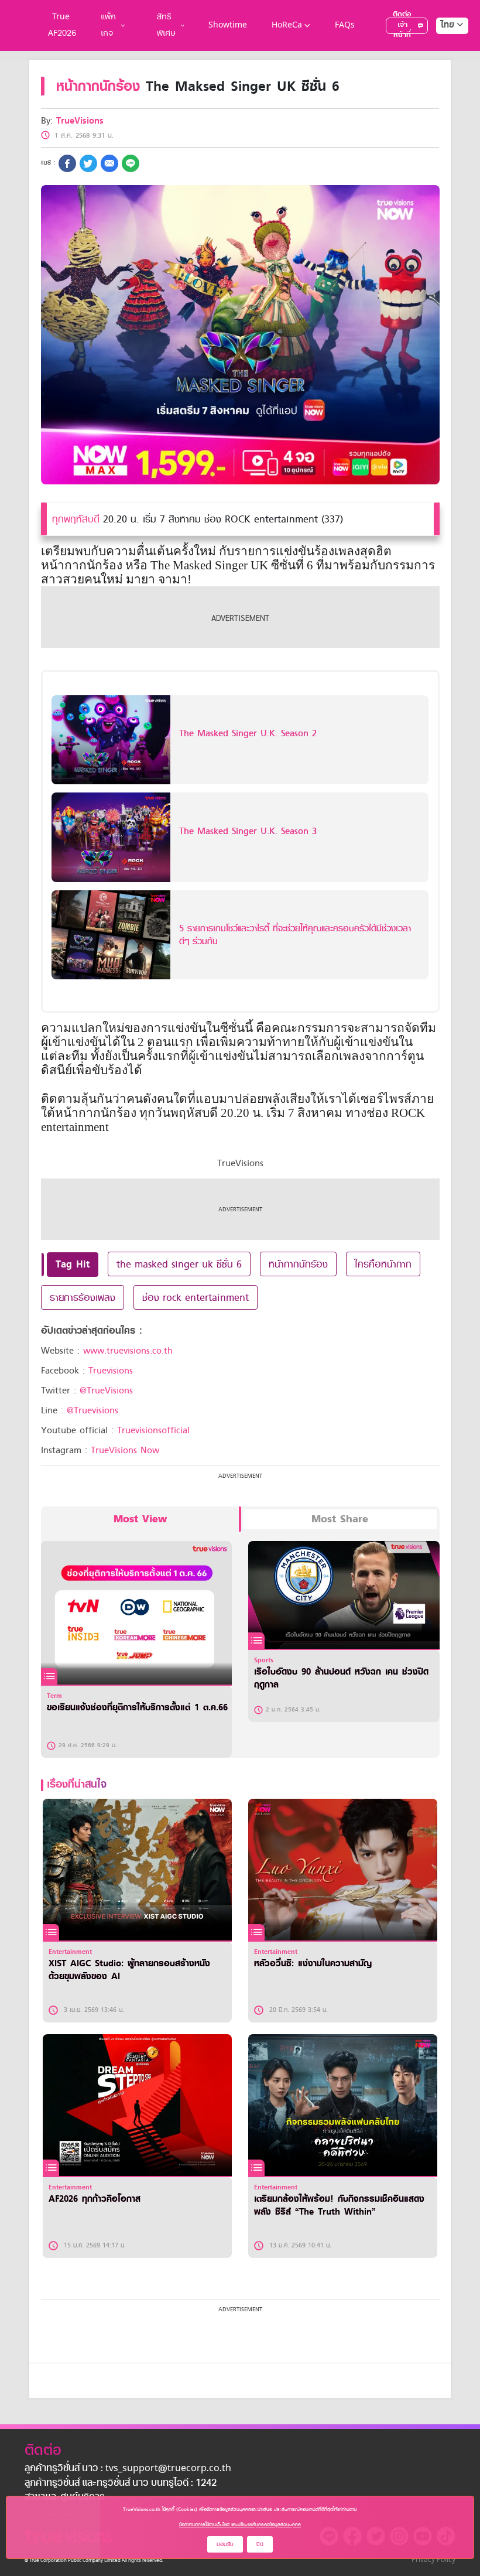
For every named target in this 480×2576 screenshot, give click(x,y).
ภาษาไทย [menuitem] (441, 49)
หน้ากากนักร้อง (298, 1264)
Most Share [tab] (340, 1519)
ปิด (260, 2544)
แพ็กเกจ (108, 25)
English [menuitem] (444, 67)
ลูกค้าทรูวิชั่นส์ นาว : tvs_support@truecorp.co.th (128, 2469)
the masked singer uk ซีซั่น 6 (179, 1264)
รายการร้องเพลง (83, 1297)
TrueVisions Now (125, 1450)
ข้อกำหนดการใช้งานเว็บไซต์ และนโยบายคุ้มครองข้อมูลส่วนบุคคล (240, 2524)
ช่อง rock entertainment (196, 1297)
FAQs (345, 25)
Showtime (228, 25)
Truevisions (111, 1371)
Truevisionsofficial (153, 1430)
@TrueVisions (106, 1391)
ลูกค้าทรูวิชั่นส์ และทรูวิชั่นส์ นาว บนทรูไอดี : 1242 (121, 2483)
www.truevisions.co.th (128, 1351)
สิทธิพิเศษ (166, 25)
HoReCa (287, 25)
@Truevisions (92, 1410)
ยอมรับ (225, 2544)
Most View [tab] (140, 1519)
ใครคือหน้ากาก (383, 1264)
